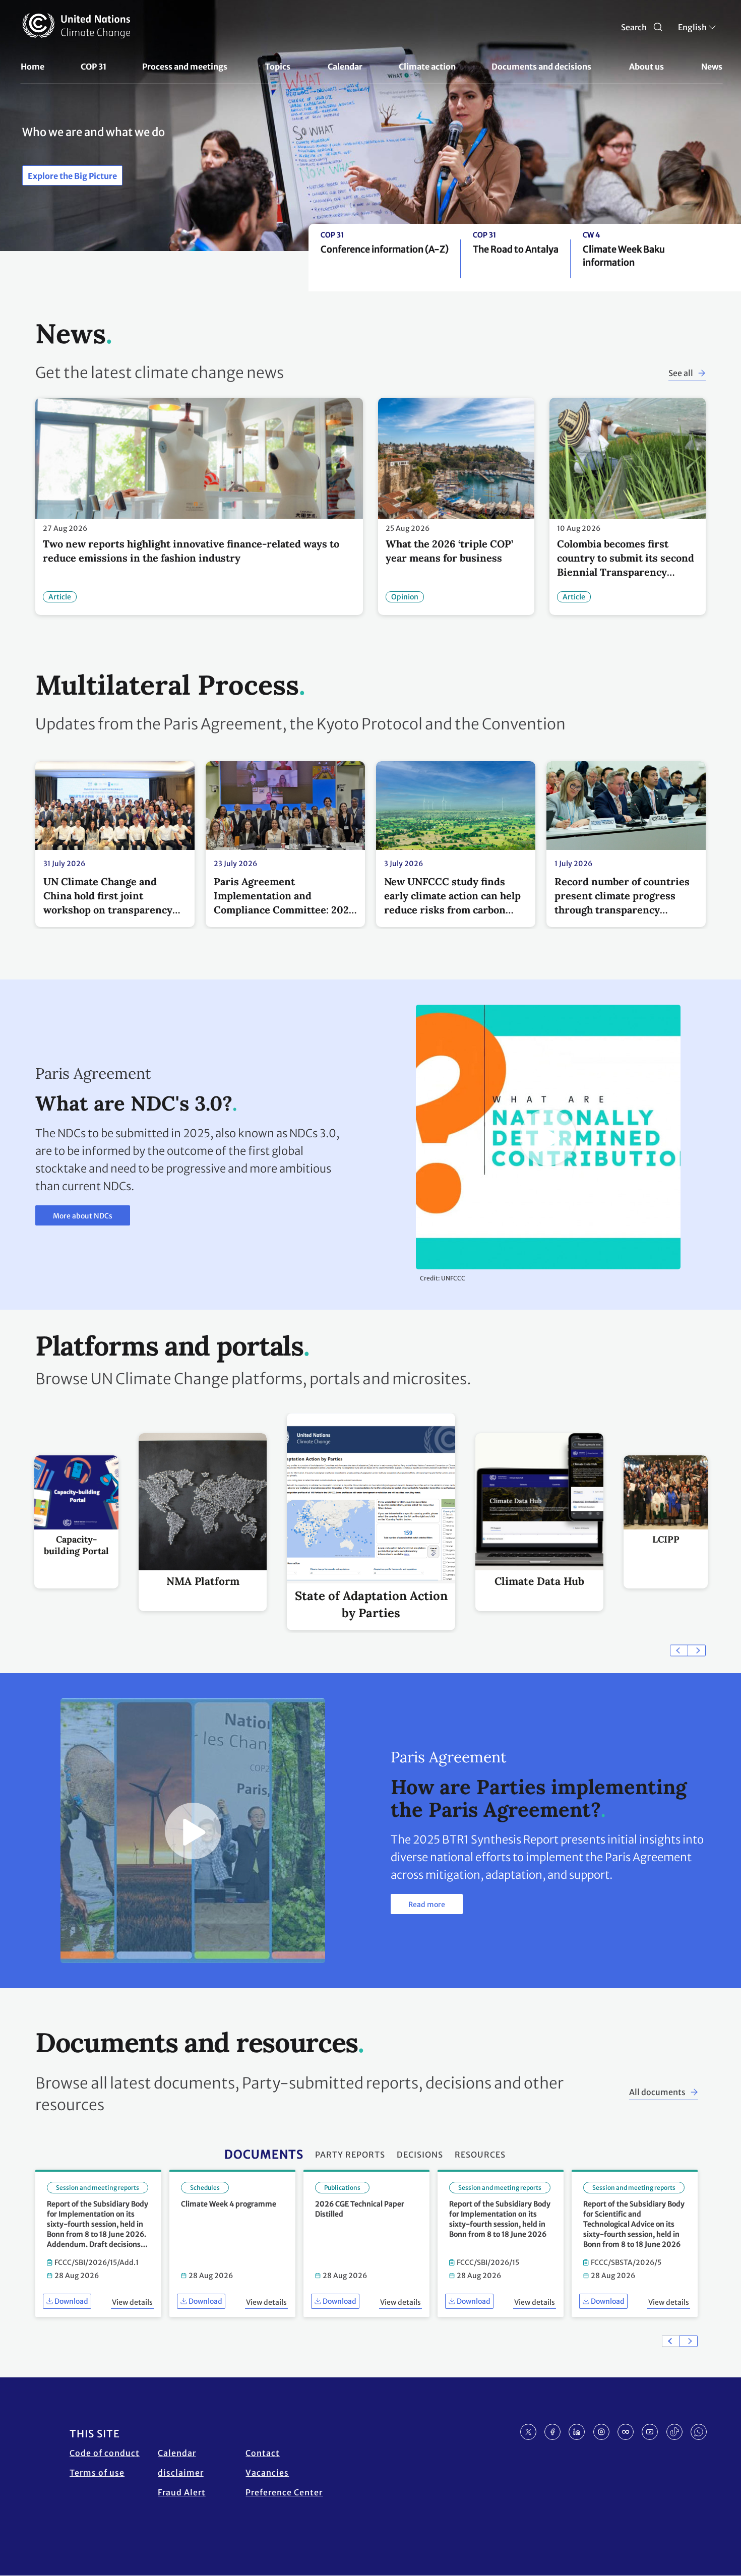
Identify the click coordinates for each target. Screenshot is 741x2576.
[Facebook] (552, 2432)
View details (132, 2302)
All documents (657, 2092)
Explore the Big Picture (72, 176)
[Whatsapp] (699, 2432)
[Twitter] (528, 2432)
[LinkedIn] (577, 2432)
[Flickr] (626, 2432)
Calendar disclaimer (181, 2463)
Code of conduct (105, 2453)
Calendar (345, 67)
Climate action (427, 67)
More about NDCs (83, 1216)
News (712, 67)
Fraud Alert (182, 2492)
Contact (263, 2453)
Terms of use (97, 2473)
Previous (679, 1651)
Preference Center (284, 2492)
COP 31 (94, 67)
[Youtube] (650, 2432)
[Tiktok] (674, 2432)
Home (33, 67)
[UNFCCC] (76, 26)
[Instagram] (601, 2432)
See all (681, 373)
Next (697, 1651)
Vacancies (267, 2473)
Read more (427, 1905)
